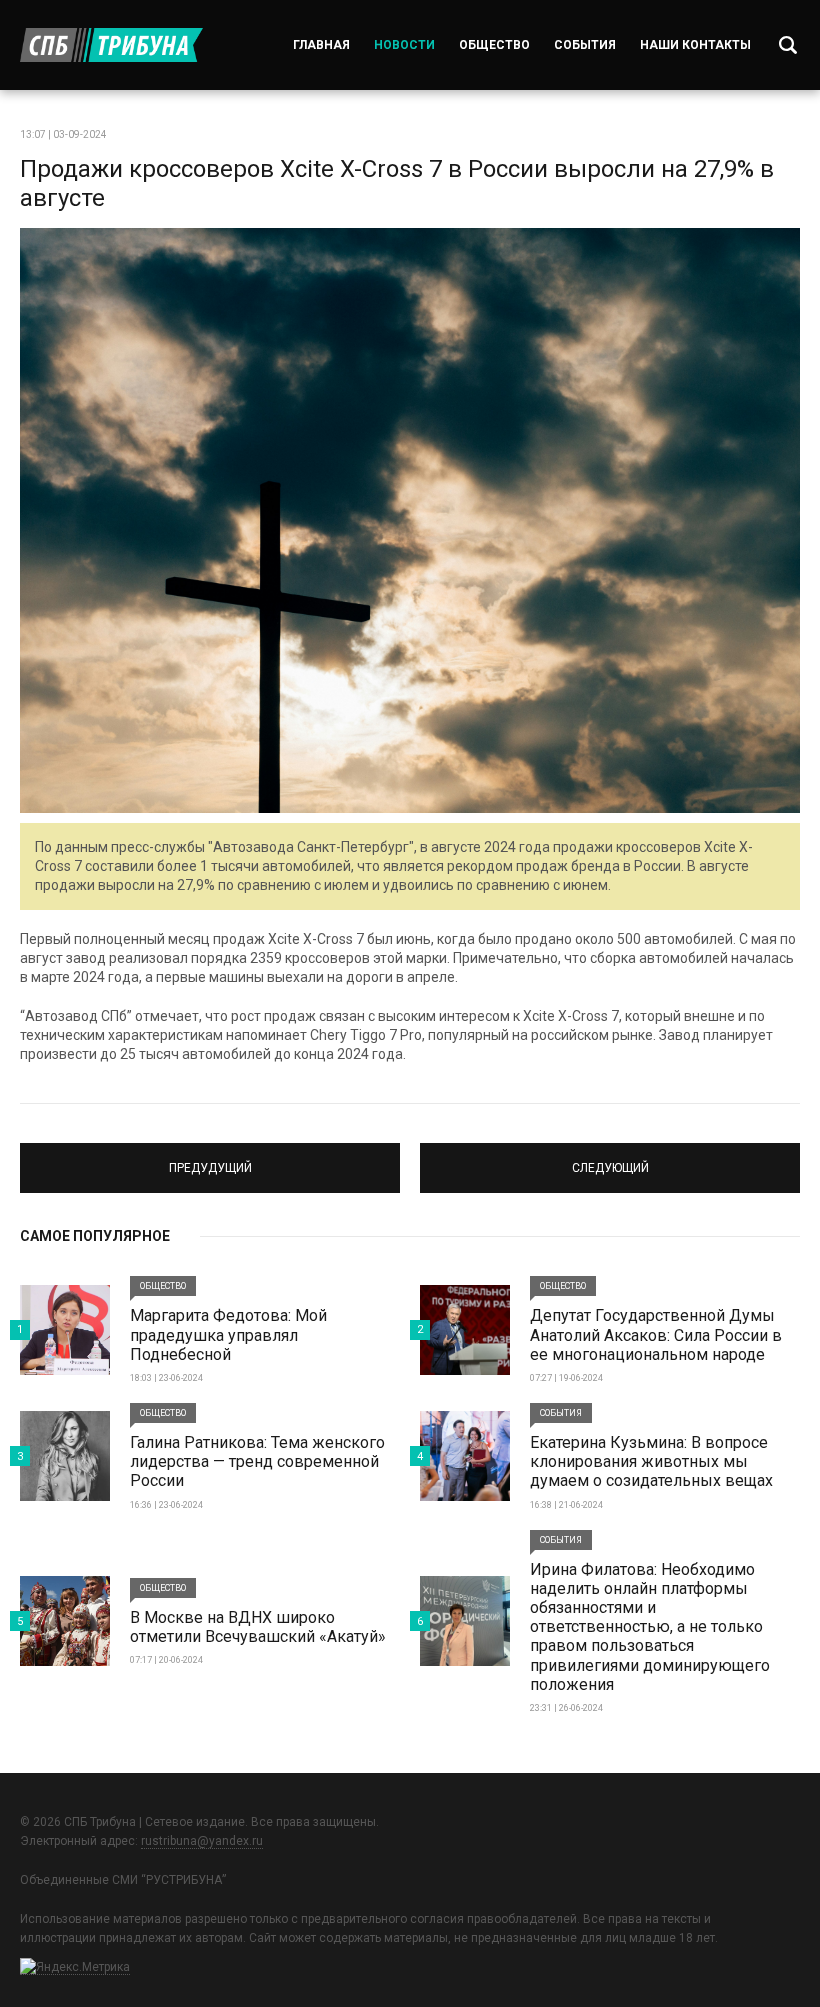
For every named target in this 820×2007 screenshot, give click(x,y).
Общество (494, 45)
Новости (404, 45)
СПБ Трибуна (111, 45)
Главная (321, 45)
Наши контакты (695, 45)
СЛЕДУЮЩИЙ (610, 1159)
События (585, 45)
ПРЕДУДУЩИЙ (210, 1159)
